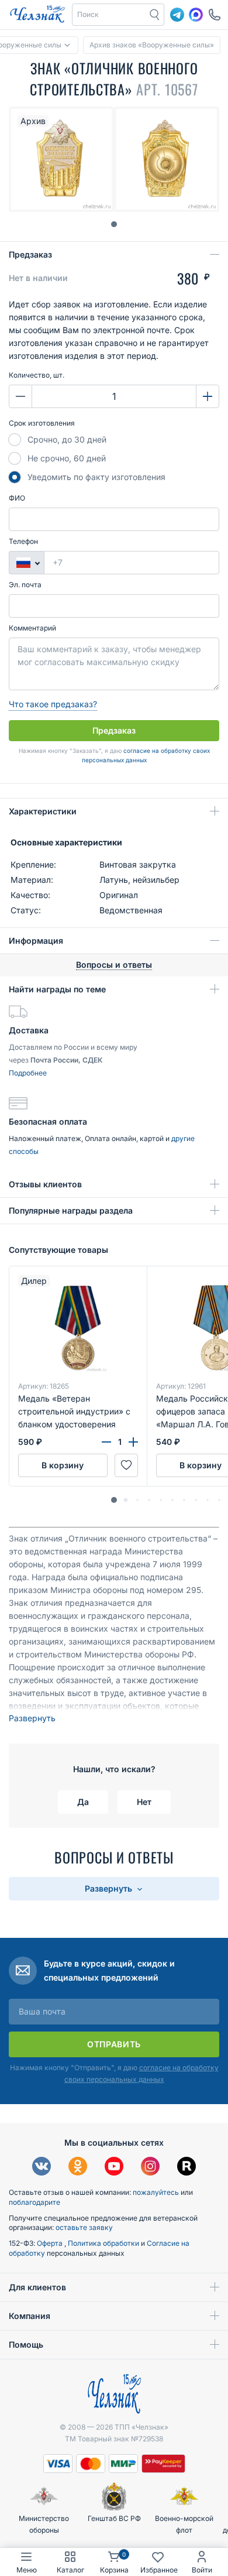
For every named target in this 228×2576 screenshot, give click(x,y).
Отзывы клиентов (45, 1184)
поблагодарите (34, 2202)
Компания (30, 2316)
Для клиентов (37, 2287)
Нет (144, 1802)
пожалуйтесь (156, 2192)
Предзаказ (30, 254)
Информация (36, 941)
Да (83, 1802)
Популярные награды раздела (71, 1210)
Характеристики (43, 811)
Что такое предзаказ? (53, 704)
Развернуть (32, 1718)
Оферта (51, 2243)
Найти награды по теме (57, 989)
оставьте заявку (84, 2227)
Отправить (114, 2044)
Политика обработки (104, 2243)
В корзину (63, 1465)
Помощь (26, 2344)
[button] (114, 1500)
